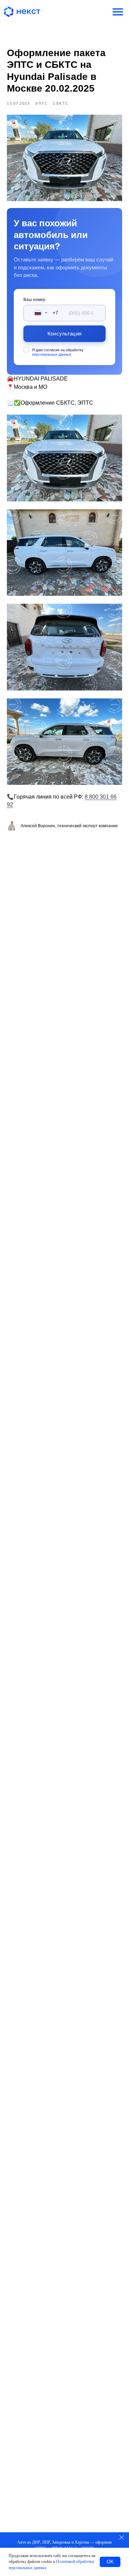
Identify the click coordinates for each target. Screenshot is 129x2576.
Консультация (64, 334)
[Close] (122, 2537)
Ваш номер (34, 300)
